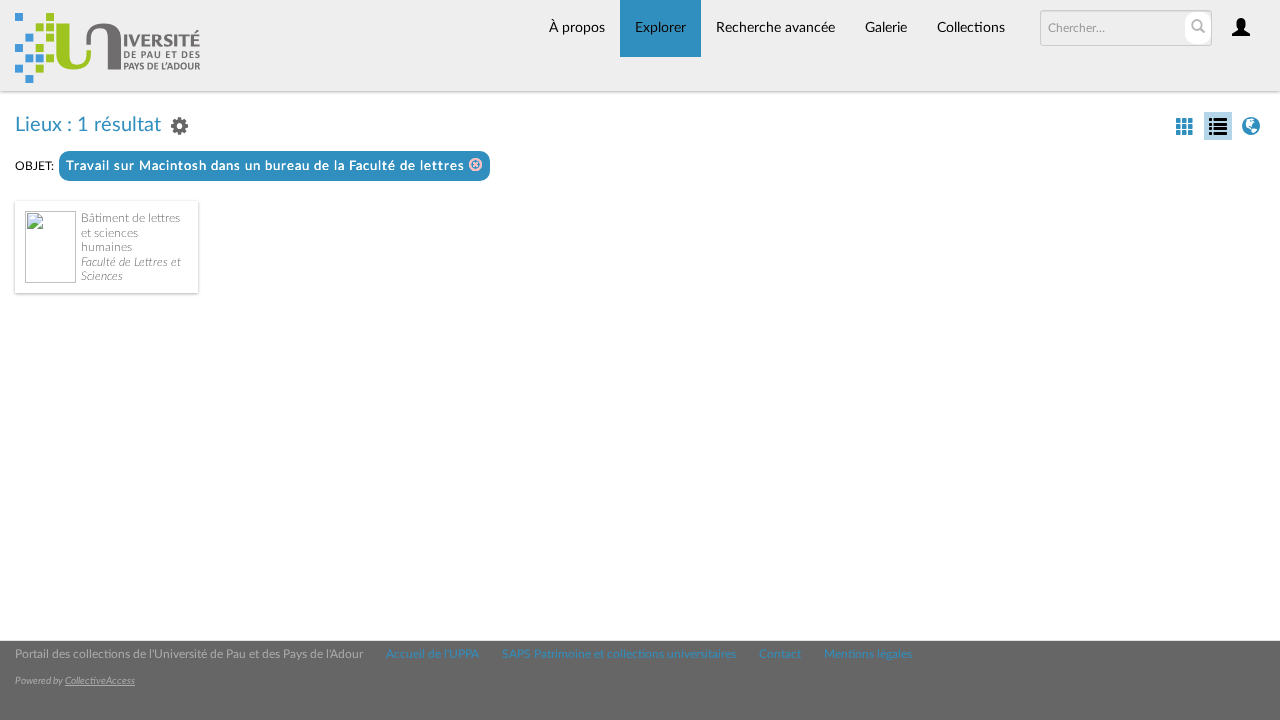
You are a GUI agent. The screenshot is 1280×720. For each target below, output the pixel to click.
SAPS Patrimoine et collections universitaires (619, 654)
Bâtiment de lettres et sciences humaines (130, 232)
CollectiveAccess (100, 681)
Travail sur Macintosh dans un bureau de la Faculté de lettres (267, 166)
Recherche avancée (775, 28)
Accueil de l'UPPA (432, 654)
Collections (971, 28)
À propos (577, 28)
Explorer (660, 28)
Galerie (886, 28)
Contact (780, 654)
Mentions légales (868, 654)
